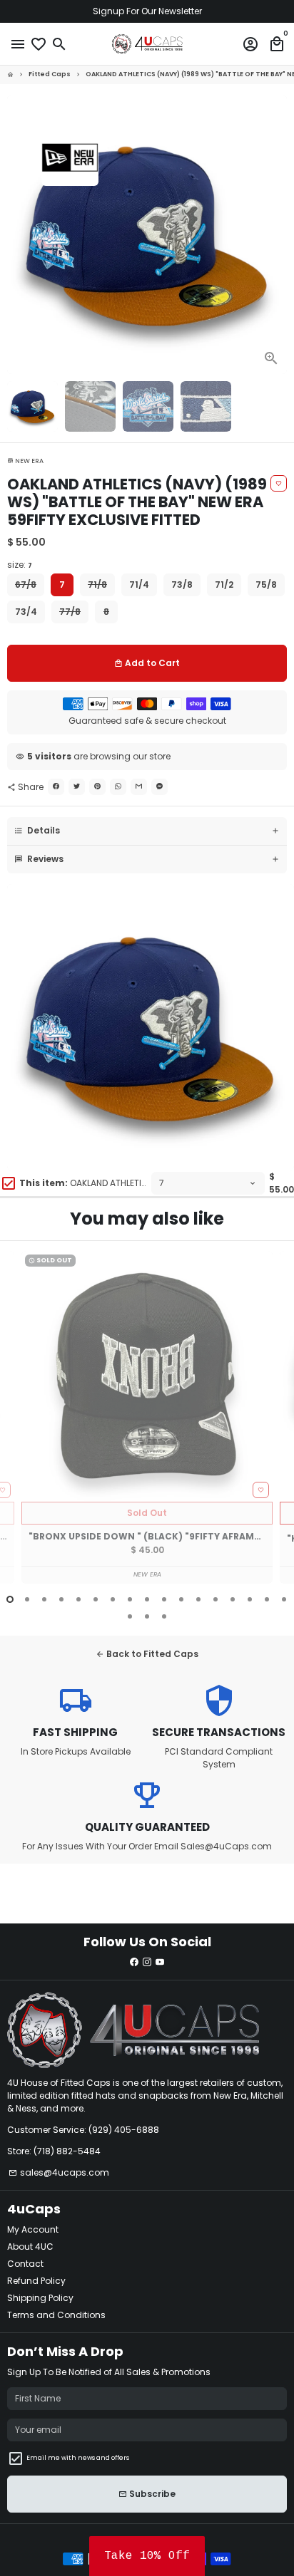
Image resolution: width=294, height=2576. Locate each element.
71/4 (139, 585)
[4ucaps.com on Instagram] (147, 1962)
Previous (19, 1426)
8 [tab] (130, 1599)
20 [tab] (164, 1616)
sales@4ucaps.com (59, 2172)
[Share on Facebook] (56, 787)
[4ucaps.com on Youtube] (160, 1962)
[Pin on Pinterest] (97, 787)
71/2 (224, 585)
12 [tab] (198, 1599)
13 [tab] (216, 1599)
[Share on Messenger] (159, 787)
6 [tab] (96, 1599)
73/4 (26, 612)
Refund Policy (36, 2281)
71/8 (97, 585)
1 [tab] (10, 1599)
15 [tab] (250, 1599)
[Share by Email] (139, 787)
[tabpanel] (147, 1417)
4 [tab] (61, 1599)
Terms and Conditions (56, 2315)
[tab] (147, 831)
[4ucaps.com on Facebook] (134, 1962)
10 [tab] (164, 1599)
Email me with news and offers (78, 2458)
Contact (25, 2264)
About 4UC (30, 2247)
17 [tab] (284, 1599)
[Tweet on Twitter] (77, 787)
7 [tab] (113, 1599)
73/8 (182, 585)
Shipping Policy (40, 2298)
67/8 (26, 585)
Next (275, 234)
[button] (147, 2556)
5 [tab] (78, 1599)
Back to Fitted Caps (147, 1654)
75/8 (266, 585)
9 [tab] (147, 1599)
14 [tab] (233, 1599)
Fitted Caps (50, 74)
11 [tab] (181, 1599)
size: (20, 565)
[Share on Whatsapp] (118, 787)
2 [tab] (27, 1599)
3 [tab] (44, 1599)
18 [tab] (130, 1616)
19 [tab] (147, 1616)
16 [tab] (267, 1599)
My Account (33, 2229)
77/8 (70, 612)
